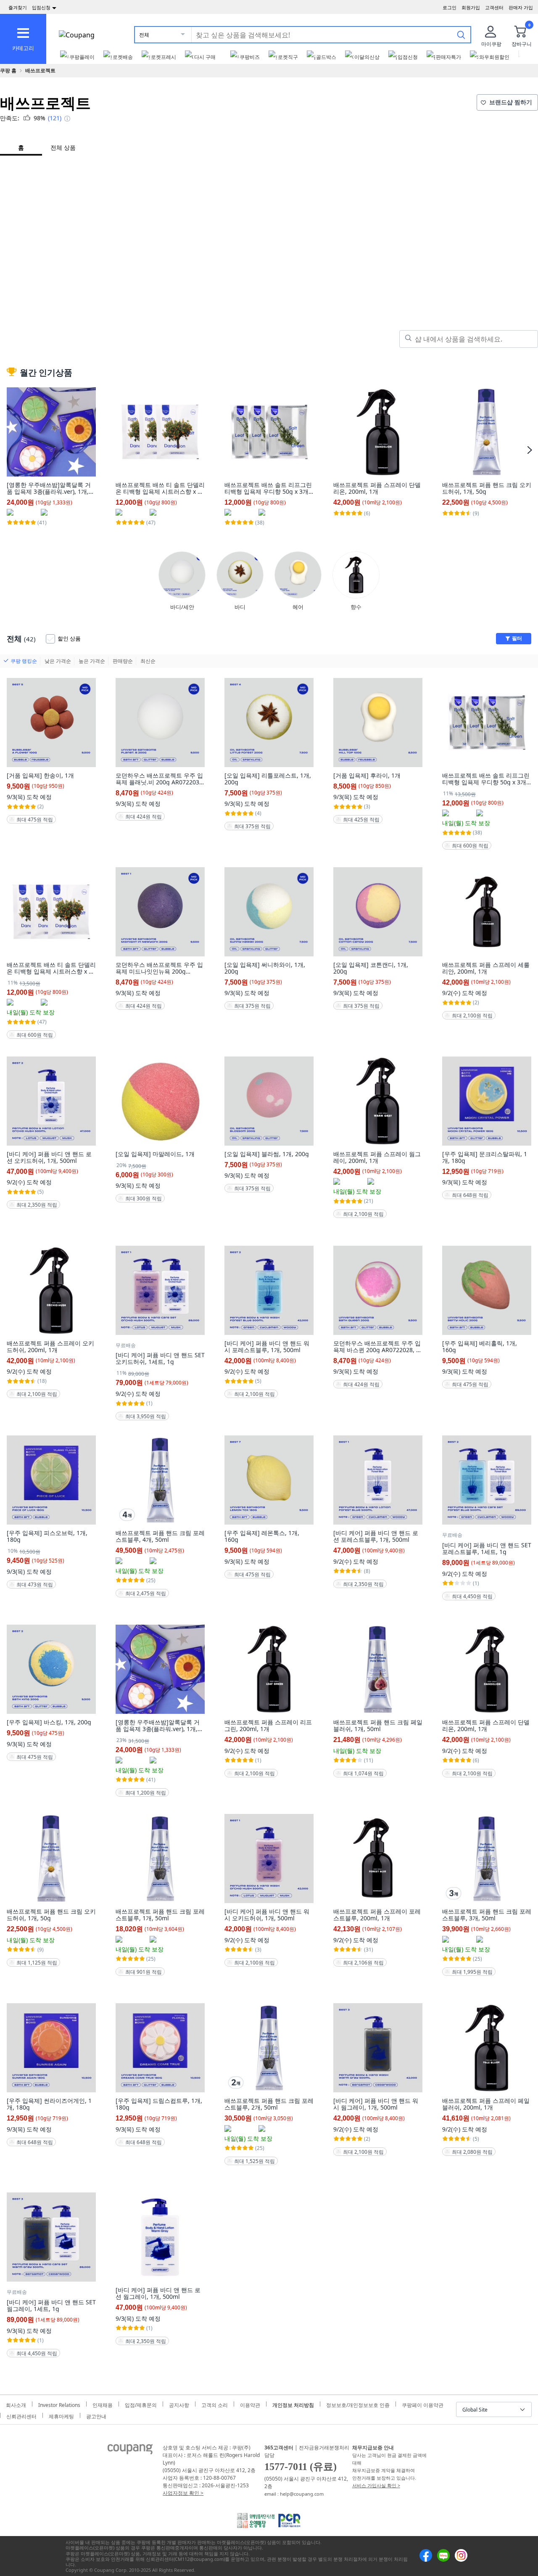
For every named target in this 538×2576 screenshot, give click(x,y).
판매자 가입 (521, 7)
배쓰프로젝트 (40, 70)
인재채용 (103, 2404)
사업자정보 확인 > (183, 2493)
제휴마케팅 (61, 2415)
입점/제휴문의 (141, 2404)
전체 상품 (63, 147)
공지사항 (179, 2404)
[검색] (461, 34)
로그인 (450, 7)
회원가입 (471, 7)
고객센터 (494, 7)
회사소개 (16, 2404)
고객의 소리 (215, 2404)
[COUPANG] (130, 2451)
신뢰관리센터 (21, 2415)
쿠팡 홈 (8, 70)
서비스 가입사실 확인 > (376, 2485)
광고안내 (96, 2415)
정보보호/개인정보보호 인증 (358, 2404)
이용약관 (250, 2404)
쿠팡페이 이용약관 (423, 2404)
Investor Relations (59, 2404)
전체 (144, 35)
